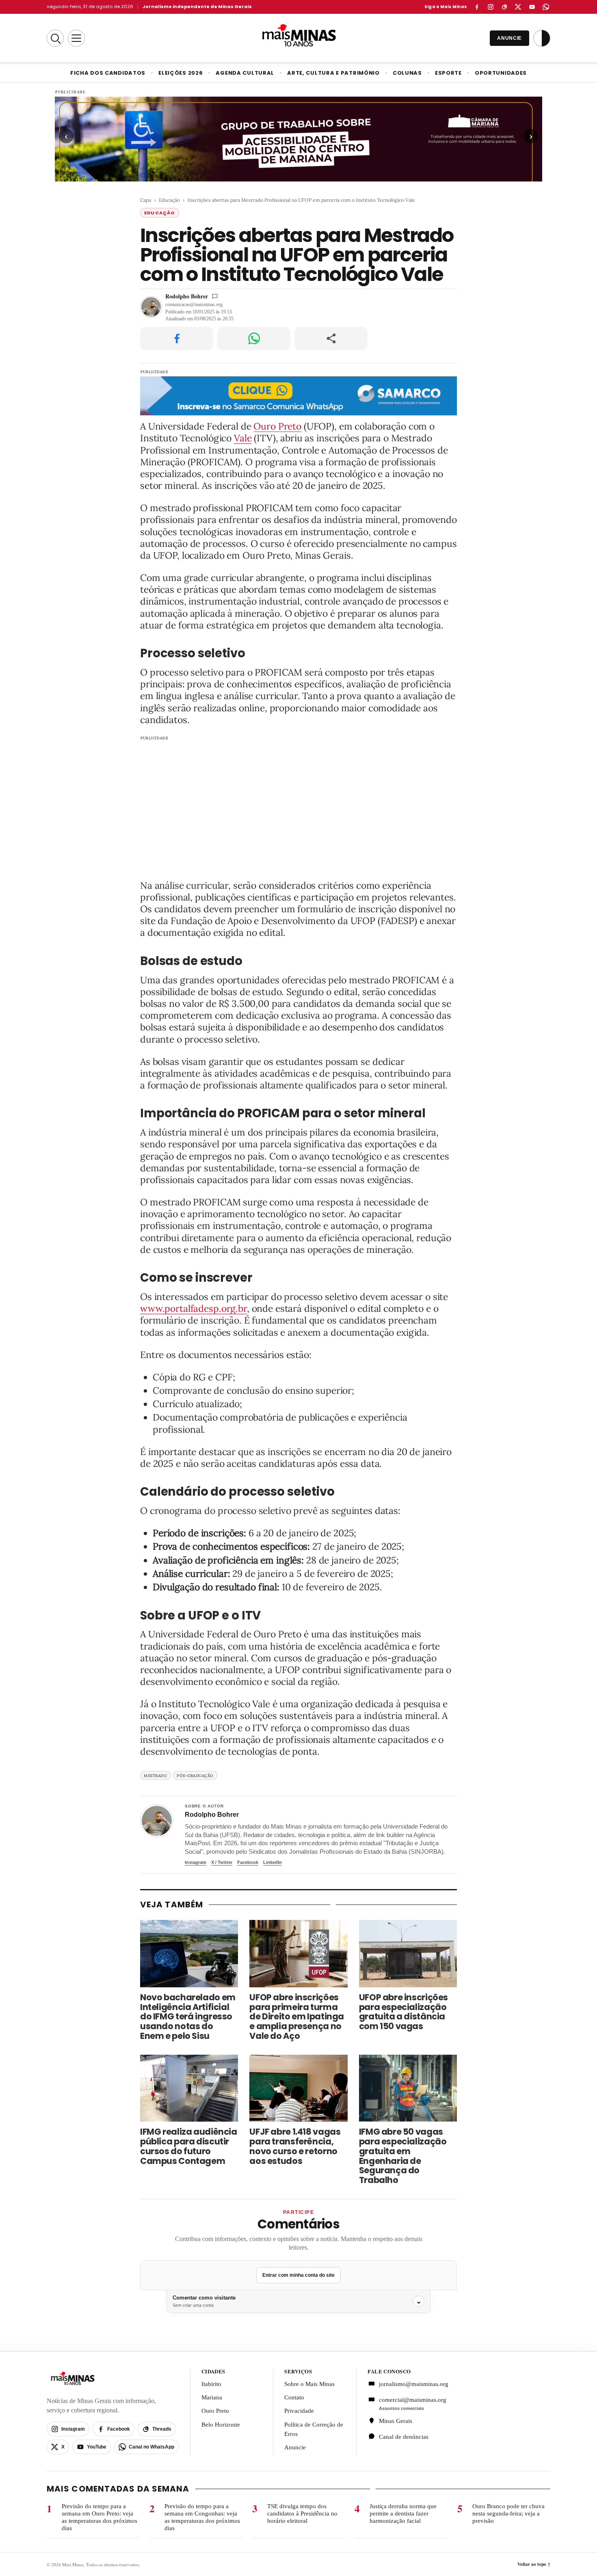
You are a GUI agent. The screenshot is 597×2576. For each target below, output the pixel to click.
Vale (243, 438)
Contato (294, 2397)
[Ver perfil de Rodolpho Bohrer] (157, 1821)
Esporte (448, 73)
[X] (518, 7)
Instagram (196, 1862)
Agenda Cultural (245, 73)
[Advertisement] (298, 803)
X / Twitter (222, 1862)
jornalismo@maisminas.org (409, 2384)
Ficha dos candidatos (108, 73)
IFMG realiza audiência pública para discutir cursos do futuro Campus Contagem (189, 2146)
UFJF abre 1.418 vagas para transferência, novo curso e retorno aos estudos (295, 2146)
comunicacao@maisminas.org (194, 304)
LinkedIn (273, 1862)
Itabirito (211, 2384)
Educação (169, 200)
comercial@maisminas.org (413, 2400)
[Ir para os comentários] (215, 296)
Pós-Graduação (195, 1776)
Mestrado (155, 1776)
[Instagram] (491, 7)
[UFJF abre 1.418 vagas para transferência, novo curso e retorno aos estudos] (298, 2088)
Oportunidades (501, 73)
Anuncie (295, 2447)
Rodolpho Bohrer (187, 296)
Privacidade (299, 2411)
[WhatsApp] (546, 7)
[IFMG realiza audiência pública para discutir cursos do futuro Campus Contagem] (189, 2088)
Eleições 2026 (181, 73)
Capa (146, 200)
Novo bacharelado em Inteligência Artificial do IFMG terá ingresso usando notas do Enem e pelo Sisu (188, 2017)
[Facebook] (477, 7)
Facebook (248, 1862)
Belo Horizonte (221, 2425)
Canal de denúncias (404, 2437)
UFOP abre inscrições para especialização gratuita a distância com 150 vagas (403, 2012)
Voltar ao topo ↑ (534, 2564)
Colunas (407, 73)
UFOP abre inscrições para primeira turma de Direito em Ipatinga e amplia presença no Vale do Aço (297, 2017)
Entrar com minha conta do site (298, 2275)
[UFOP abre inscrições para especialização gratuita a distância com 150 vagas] (408, 1954)
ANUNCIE (509, 38)
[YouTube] (532, 7)
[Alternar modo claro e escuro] (542, 38)
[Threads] (504, 7)
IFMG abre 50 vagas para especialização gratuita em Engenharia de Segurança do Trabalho (403, 2156)
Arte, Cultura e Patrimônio (333, 73)
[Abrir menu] (76, 38)
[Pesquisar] (55, 38)
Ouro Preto (277, 426)
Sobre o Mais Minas (309, 2384)
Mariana (212, 2397)
